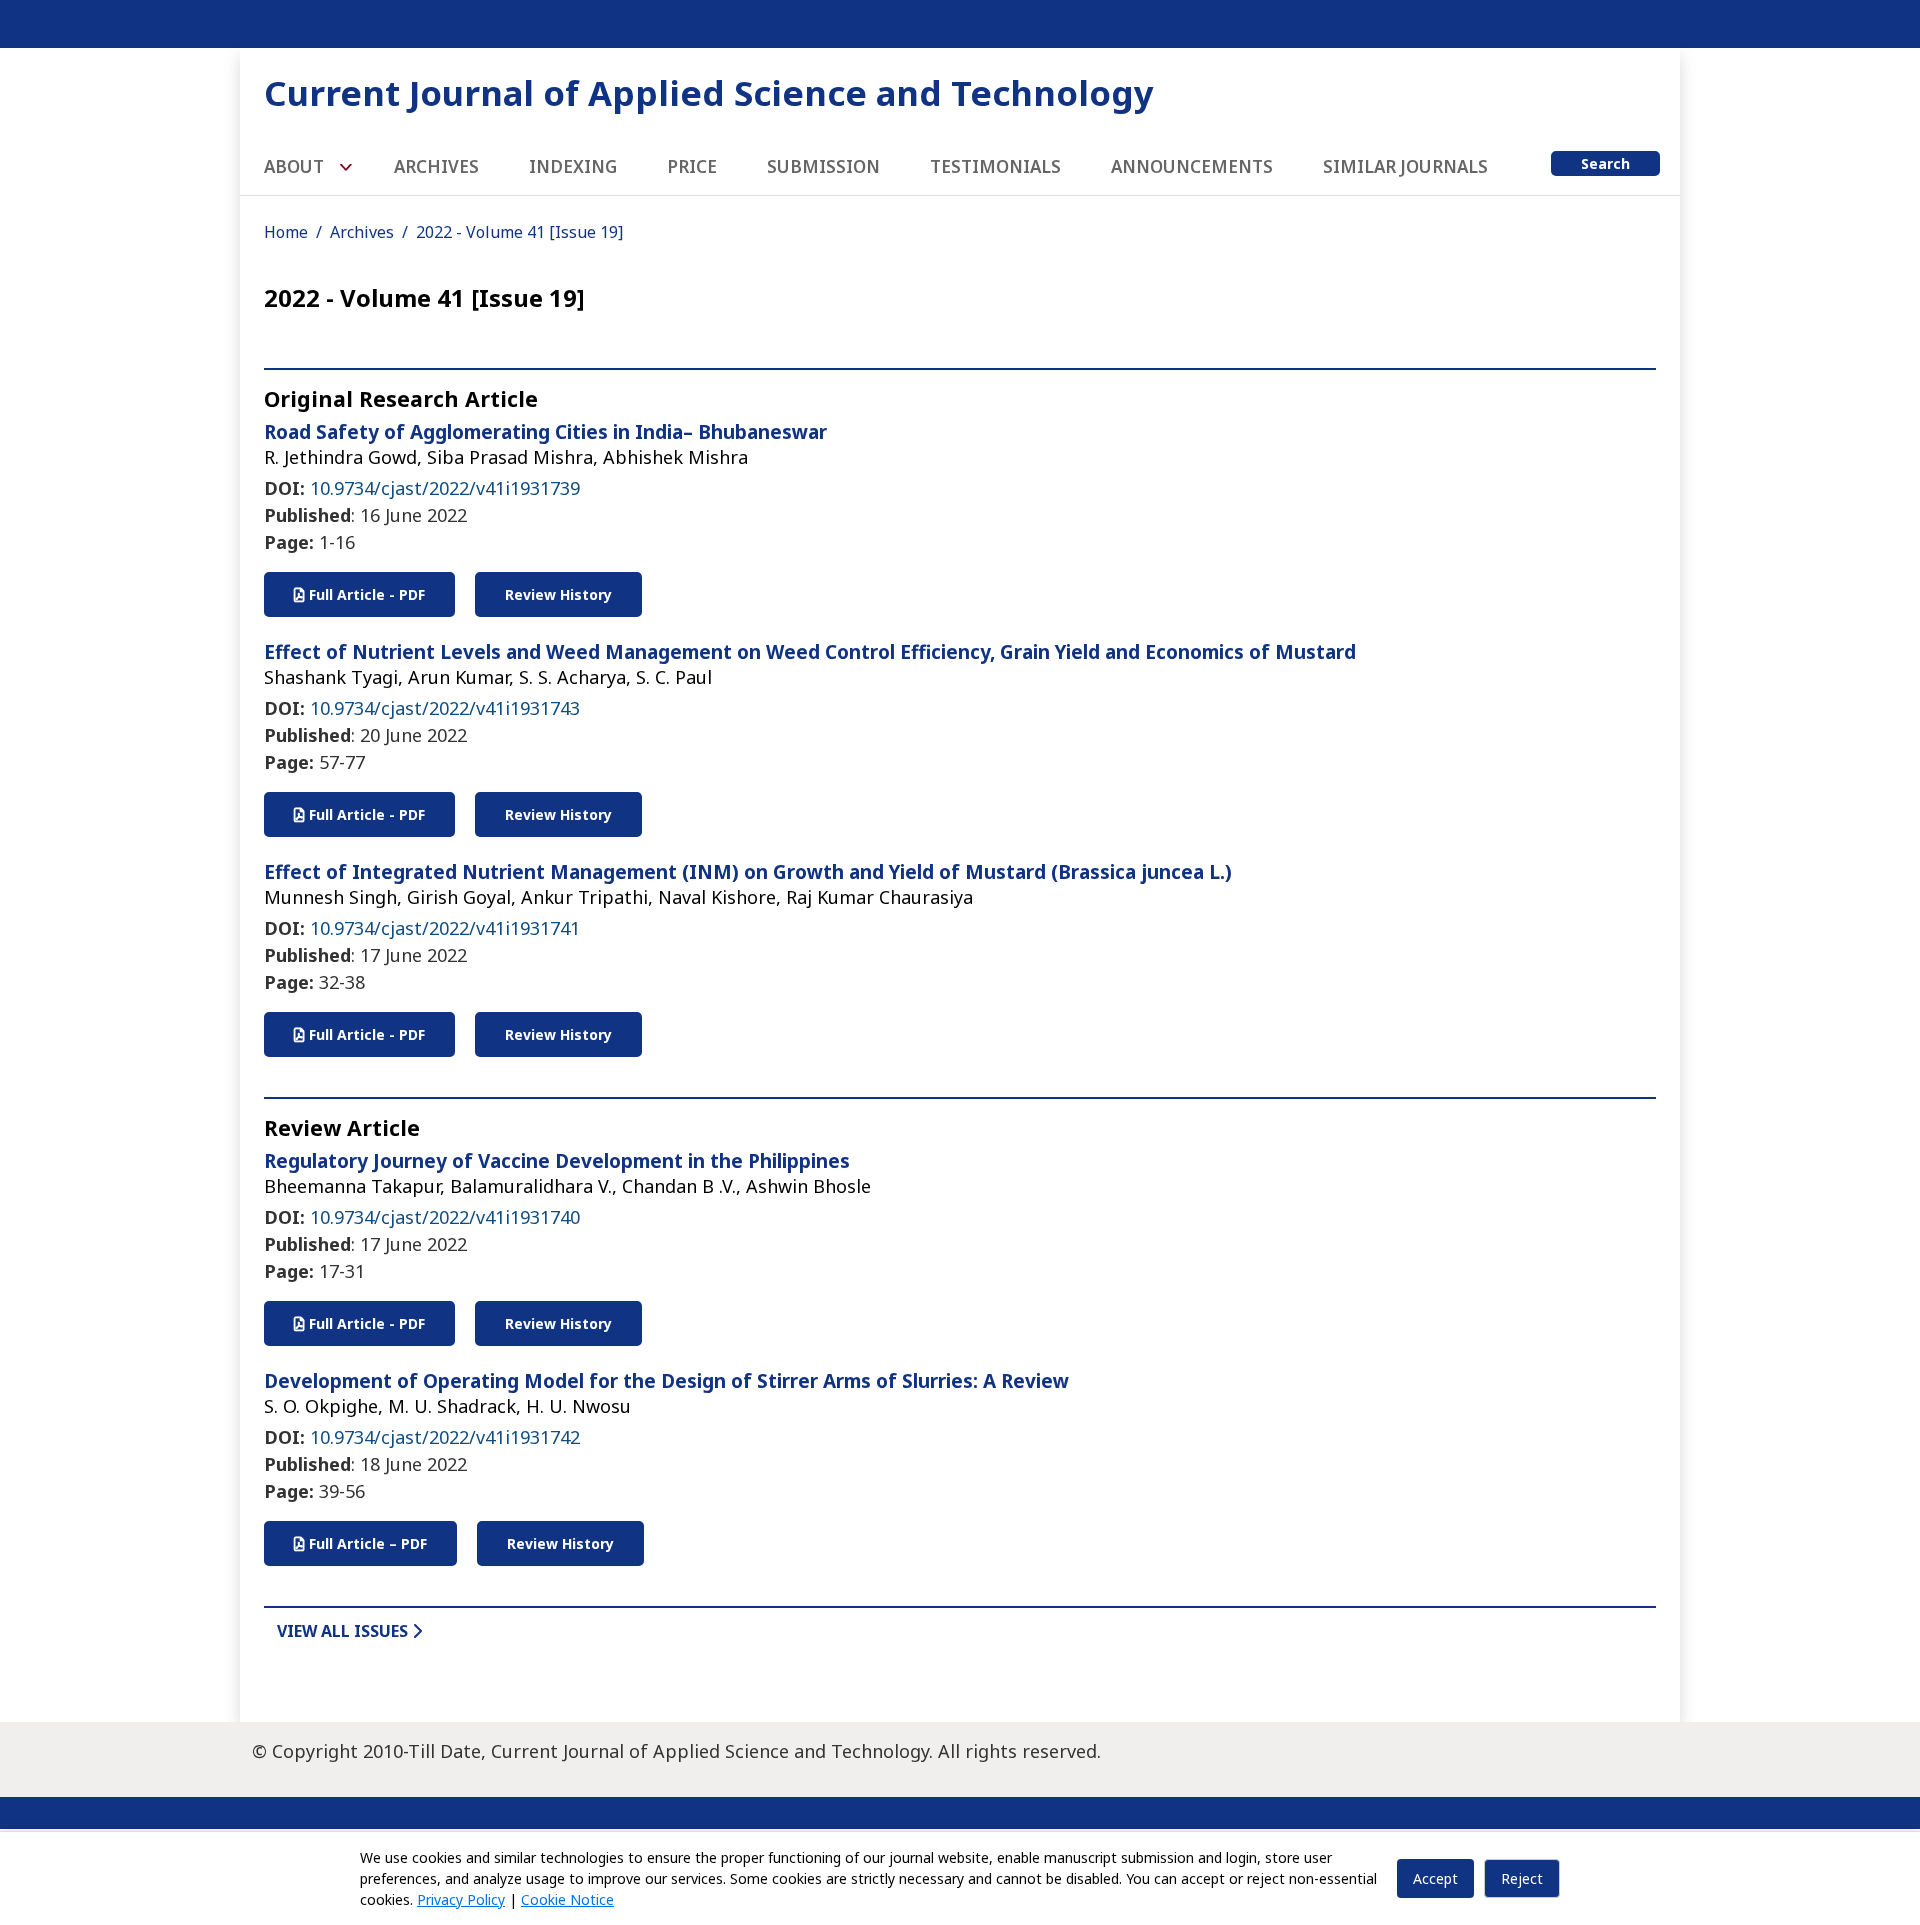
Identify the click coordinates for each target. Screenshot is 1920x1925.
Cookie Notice (567, 1899)
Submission (823, 166)
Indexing (573, 166)
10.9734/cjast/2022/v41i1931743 (445, 708)
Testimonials (995, 166)
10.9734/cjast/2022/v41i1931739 (445, 488)
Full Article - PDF (365, 594)
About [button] (296, 166)
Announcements (1192, 166)
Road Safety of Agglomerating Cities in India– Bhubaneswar (545, 432)
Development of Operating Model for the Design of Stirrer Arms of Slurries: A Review (666, 1381)
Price (692, 166)
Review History (558, 594)
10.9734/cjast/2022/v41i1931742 (445, 1437)
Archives (436, 166)
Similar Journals (1405, 166)
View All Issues (344, 1631)
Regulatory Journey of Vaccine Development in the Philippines (557, 1161)
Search (1605, 163)
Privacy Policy (461, 1899)
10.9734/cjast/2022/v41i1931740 (445, 1217)
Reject (1522, 1878)
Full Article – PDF (366, 1543)
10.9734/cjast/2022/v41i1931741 (445, 928)
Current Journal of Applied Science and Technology (709, 92)
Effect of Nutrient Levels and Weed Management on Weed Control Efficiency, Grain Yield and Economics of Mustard (810, 652)
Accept (1435, 1878)
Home (286, 232)
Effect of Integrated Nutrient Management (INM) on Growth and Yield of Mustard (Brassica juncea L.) (748, 872)
